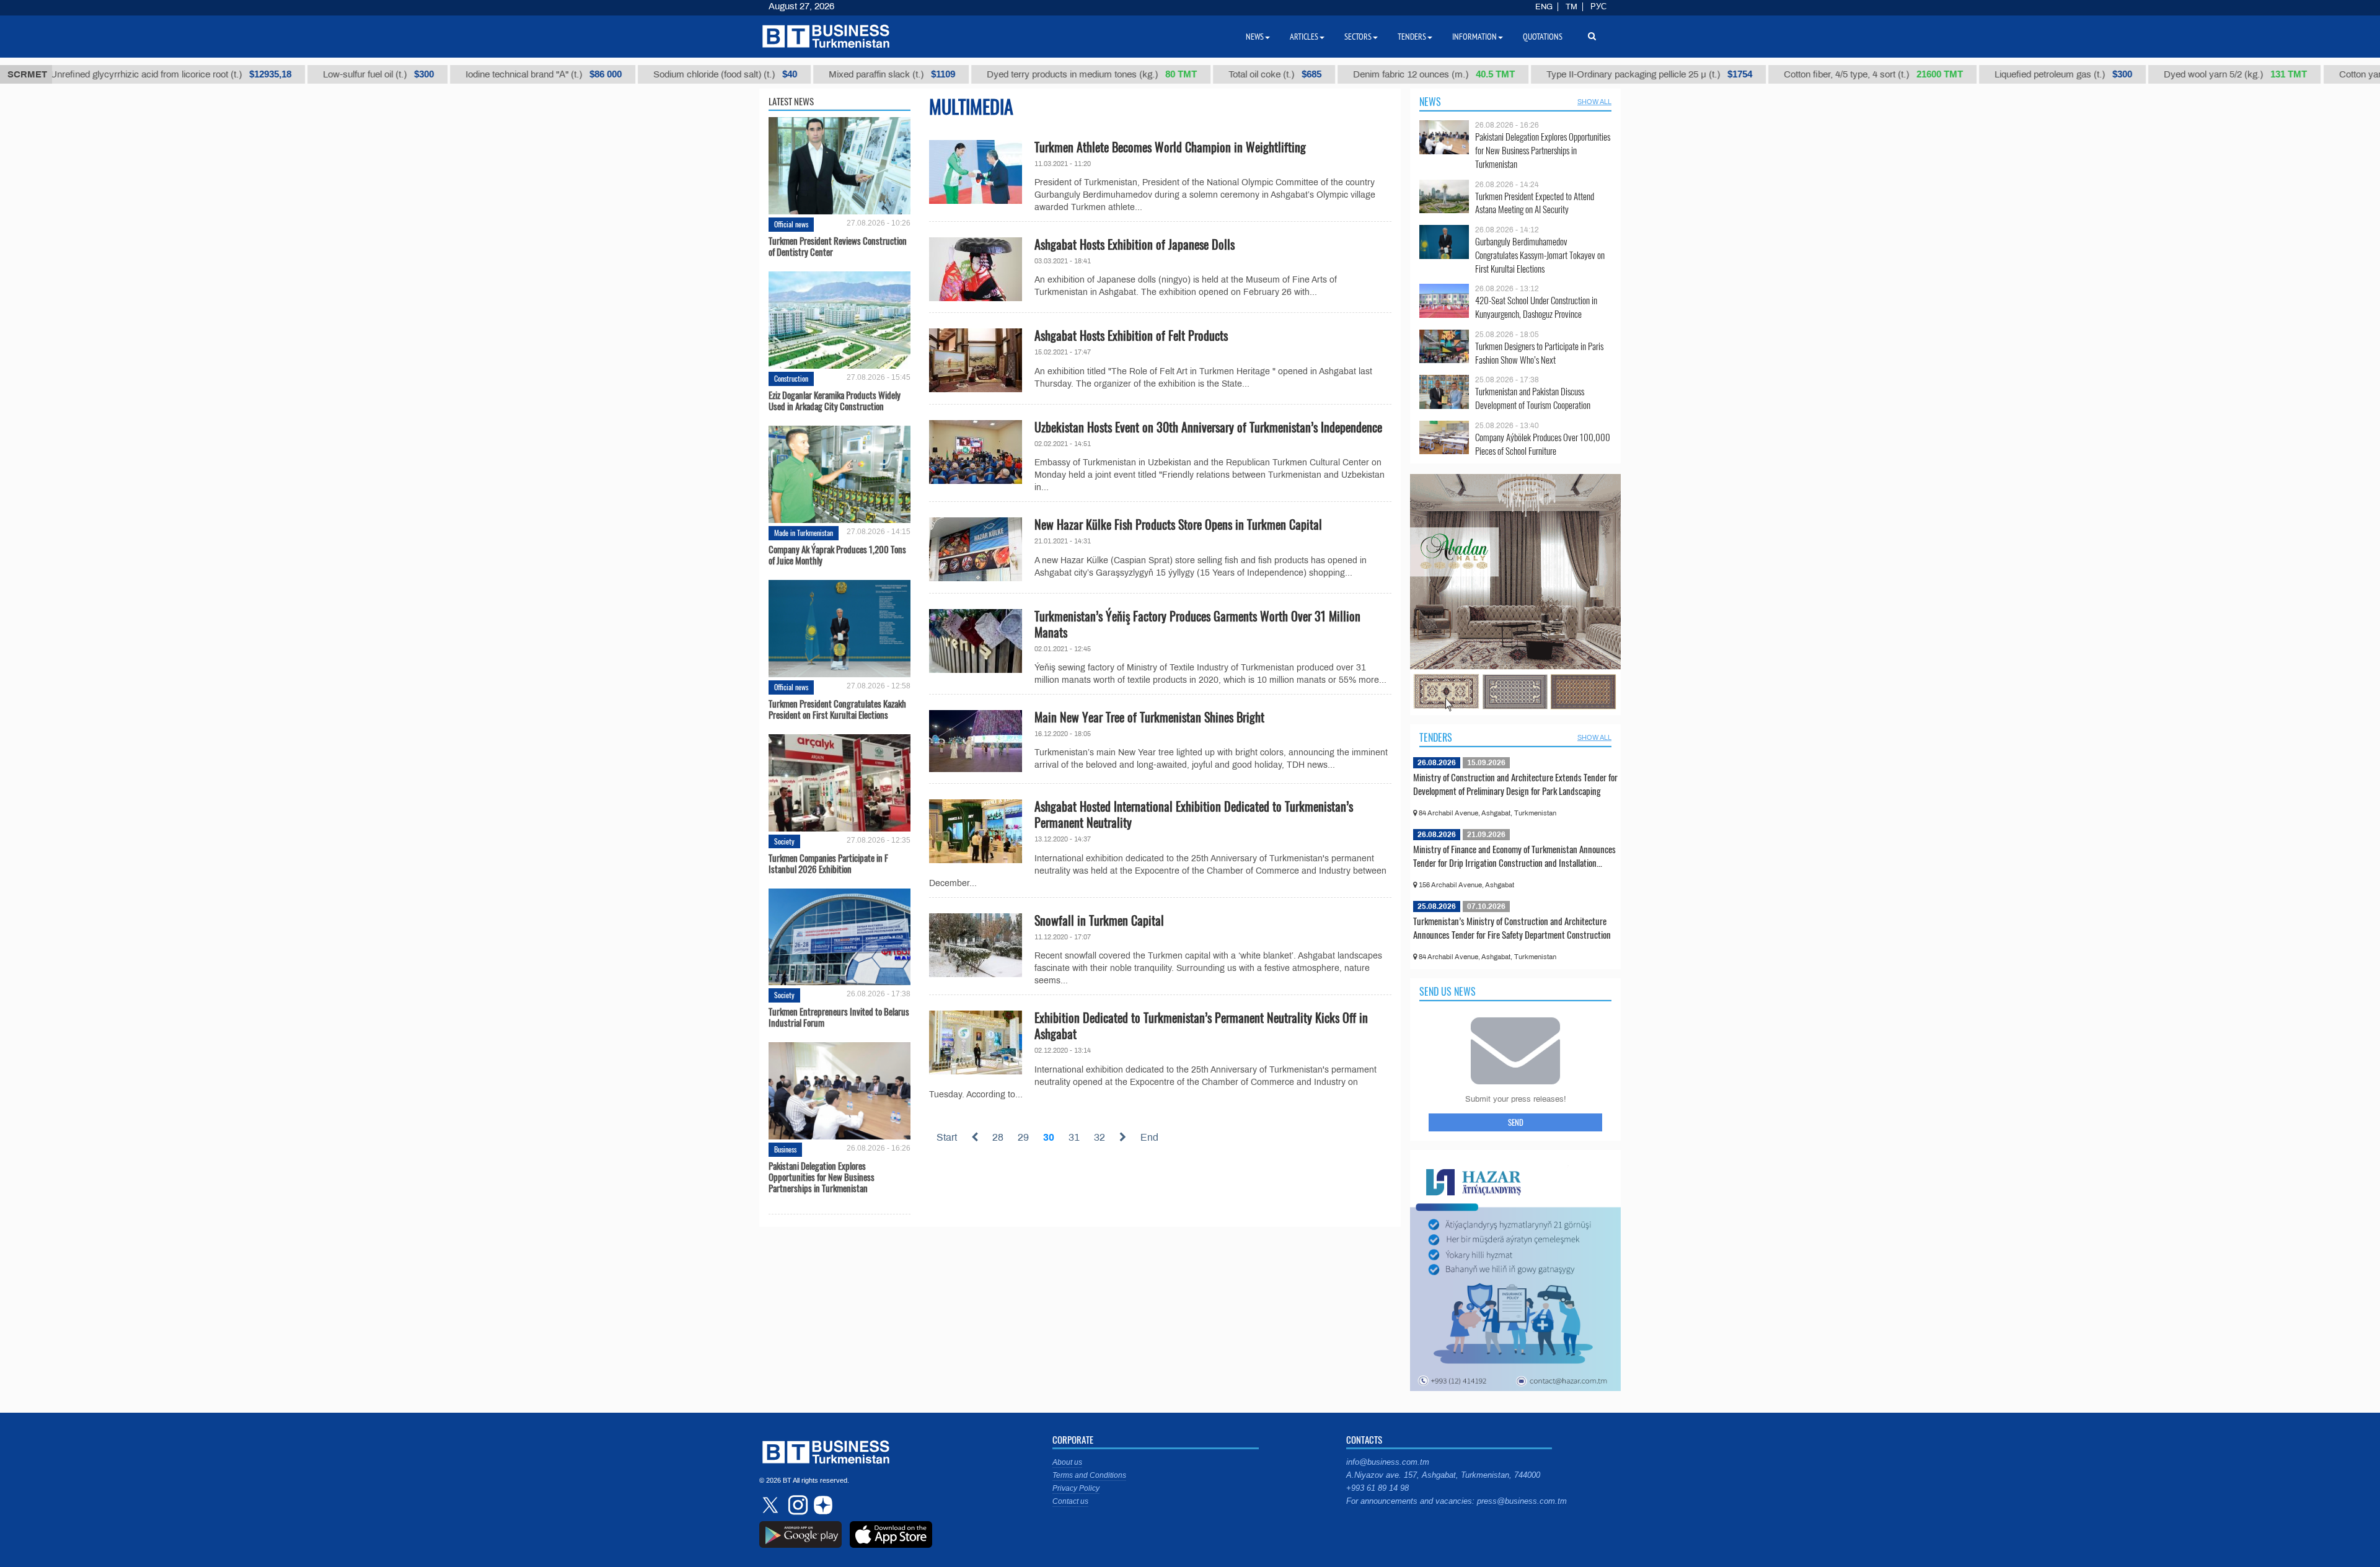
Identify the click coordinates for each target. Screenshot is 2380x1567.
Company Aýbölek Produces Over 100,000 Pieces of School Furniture (1543, 444)
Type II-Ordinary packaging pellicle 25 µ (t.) (1567, 74)
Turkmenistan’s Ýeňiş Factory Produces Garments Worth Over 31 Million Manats (1197, 624)
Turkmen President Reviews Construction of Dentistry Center (838, 246)
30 (1049, 1137)
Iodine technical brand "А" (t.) (462, 74)
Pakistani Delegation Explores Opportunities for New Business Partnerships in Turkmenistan (822, 1177)
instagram (796, 1505)
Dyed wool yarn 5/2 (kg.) (2153, 74)
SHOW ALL (1594, 102)
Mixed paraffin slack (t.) (810, 74)
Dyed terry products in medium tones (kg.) (1010, 74)
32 (1100, 1137)
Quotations (1543, 37)
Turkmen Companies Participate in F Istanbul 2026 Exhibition (828, 863)
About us (1067, 1462)
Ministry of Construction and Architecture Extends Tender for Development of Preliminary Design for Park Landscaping (1515, 784)
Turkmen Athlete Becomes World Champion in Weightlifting (1170, 147)
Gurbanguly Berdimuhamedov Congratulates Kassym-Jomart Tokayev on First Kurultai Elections (1540, 255)
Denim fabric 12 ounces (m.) (1352, 74)
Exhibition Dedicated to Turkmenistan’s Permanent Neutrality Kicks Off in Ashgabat (1201, 1025)
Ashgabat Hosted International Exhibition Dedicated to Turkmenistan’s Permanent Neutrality (1194, 814)
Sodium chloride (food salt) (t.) (643, 74)
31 (1074, 1137)
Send (1516, 1122)
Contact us (1070, 1501)
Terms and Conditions (1089, 1475)
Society (784, 841)
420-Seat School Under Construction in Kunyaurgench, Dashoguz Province (1536, 307)
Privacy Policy (1076, 1488)
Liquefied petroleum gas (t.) (1981, 74)
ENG (1544, 7)
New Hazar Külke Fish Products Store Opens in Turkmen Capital (1178, 524)
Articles (1304, 37)
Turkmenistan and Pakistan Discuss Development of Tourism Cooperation (1533, 398)
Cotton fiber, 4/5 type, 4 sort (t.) (1792, 74)
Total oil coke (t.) (1193, 74)
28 (998, 1137)
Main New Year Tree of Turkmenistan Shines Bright (1149, 717)
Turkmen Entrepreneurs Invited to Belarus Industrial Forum (839, 1017)
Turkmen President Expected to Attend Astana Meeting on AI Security (1535, 203)
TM (1571, 7)
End (1149, 1137)
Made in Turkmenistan (804, 533)
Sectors (1358, 37)
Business (785, 1149)
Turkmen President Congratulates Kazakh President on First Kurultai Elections (837, 709)
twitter (772, 1505)
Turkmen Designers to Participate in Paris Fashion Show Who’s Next (1539, 353)
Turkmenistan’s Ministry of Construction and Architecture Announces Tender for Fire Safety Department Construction (1512, 928)
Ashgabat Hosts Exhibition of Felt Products (1131, 335)
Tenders (1436, 737)
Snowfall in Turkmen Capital (1099, 920)
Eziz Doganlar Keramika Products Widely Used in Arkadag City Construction (835, 400)
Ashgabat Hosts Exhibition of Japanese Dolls (1135, 244)
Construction (791, 378)
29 (1023, 1137)
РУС (1598, 7)
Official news (791, 224)
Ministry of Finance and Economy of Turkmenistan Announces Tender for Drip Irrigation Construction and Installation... (1514, 856)
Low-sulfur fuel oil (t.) (297, 74)
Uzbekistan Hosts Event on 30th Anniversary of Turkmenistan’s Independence (1208, 427)
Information (1474, 37)
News (1430, 102)
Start (947, 1137)
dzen (821, 1505)
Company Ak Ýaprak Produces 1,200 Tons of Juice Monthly (837, 555)
